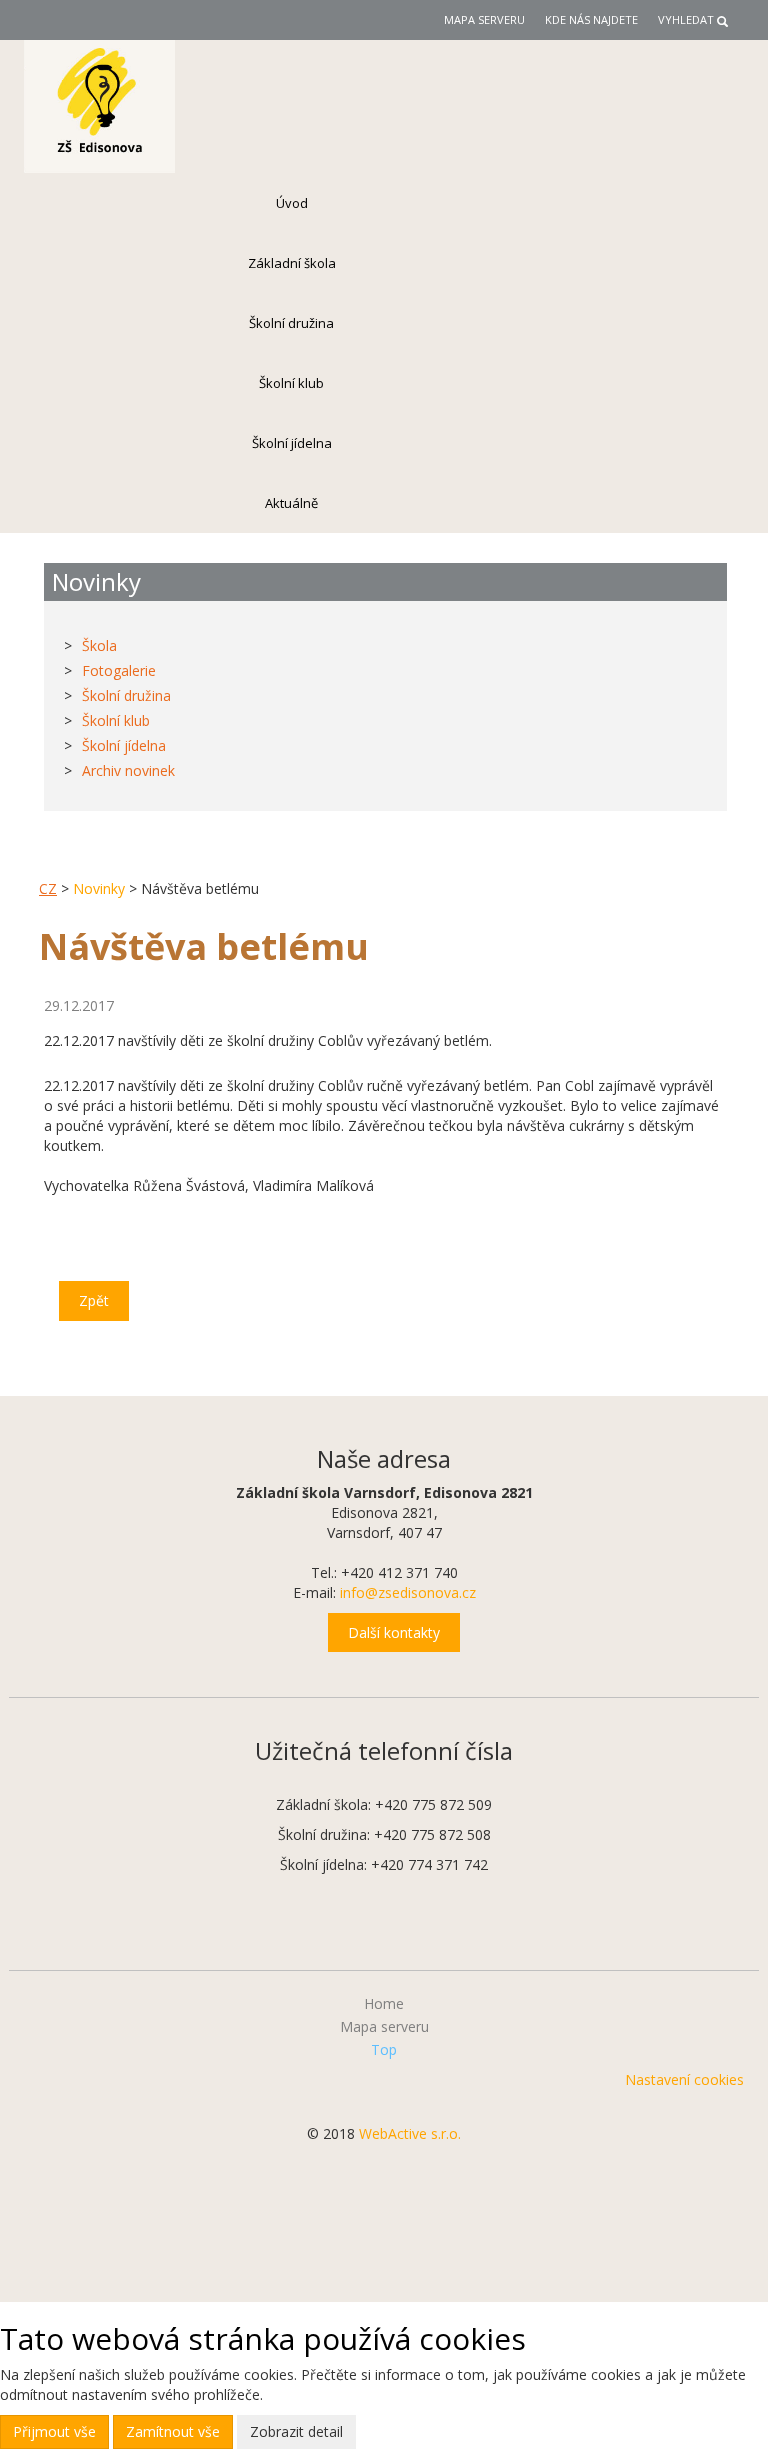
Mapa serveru (384, 2026)
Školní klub (291, 383)
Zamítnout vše (173, 2431)
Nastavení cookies (684, 2079)
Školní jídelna (292, 443)
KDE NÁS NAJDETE (591, 19)
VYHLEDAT (686, 19)
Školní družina (291, 323)
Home (384, 2003)
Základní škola (292, 263)
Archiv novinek (128, 770)
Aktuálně (291, 503)
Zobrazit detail (296, 2431)
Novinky (99, 888)
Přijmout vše (54, 2431)
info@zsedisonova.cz (408, 1592)
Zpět (94, 1300)
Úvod (292, 203)
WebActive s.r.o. (410, 2133)
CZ (48, 888)
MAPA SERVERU (484, 19)
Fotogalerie (119, 670)
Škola (99, 645)
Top (384, 2049)
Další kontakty (394, 1632)
